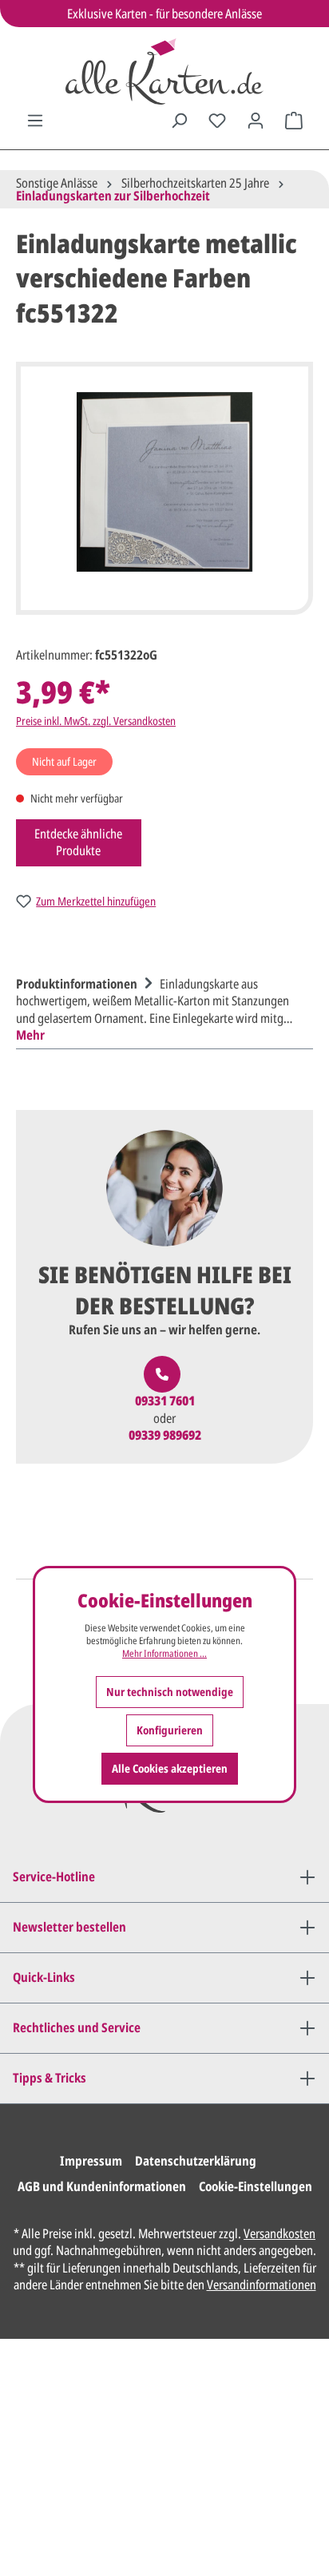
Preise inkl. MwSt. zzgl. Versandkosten (96, 721)
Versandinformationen (262, 2285)
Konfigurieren (170, 1730)
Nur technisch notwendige (170, 1692)
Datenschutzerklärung (196, 2161)
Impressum (91, 2161)
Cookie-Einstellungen (256, 2186)
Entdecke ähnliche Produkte (78, 842)
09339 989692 (165, 1435)
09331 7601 (165, 1401)
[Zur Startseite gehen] (164, 71)
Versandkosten (279, 2233)
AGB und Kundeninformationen (102, 2186)
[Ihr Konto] (256, 121)
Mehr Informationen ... (164, 1654)
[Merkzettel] (217, 121)
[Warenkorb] (294, 121)
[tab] (161, 1008)
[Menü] (35, 121)
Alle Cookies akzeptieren (170, 1768)
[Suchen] (179, 121)
